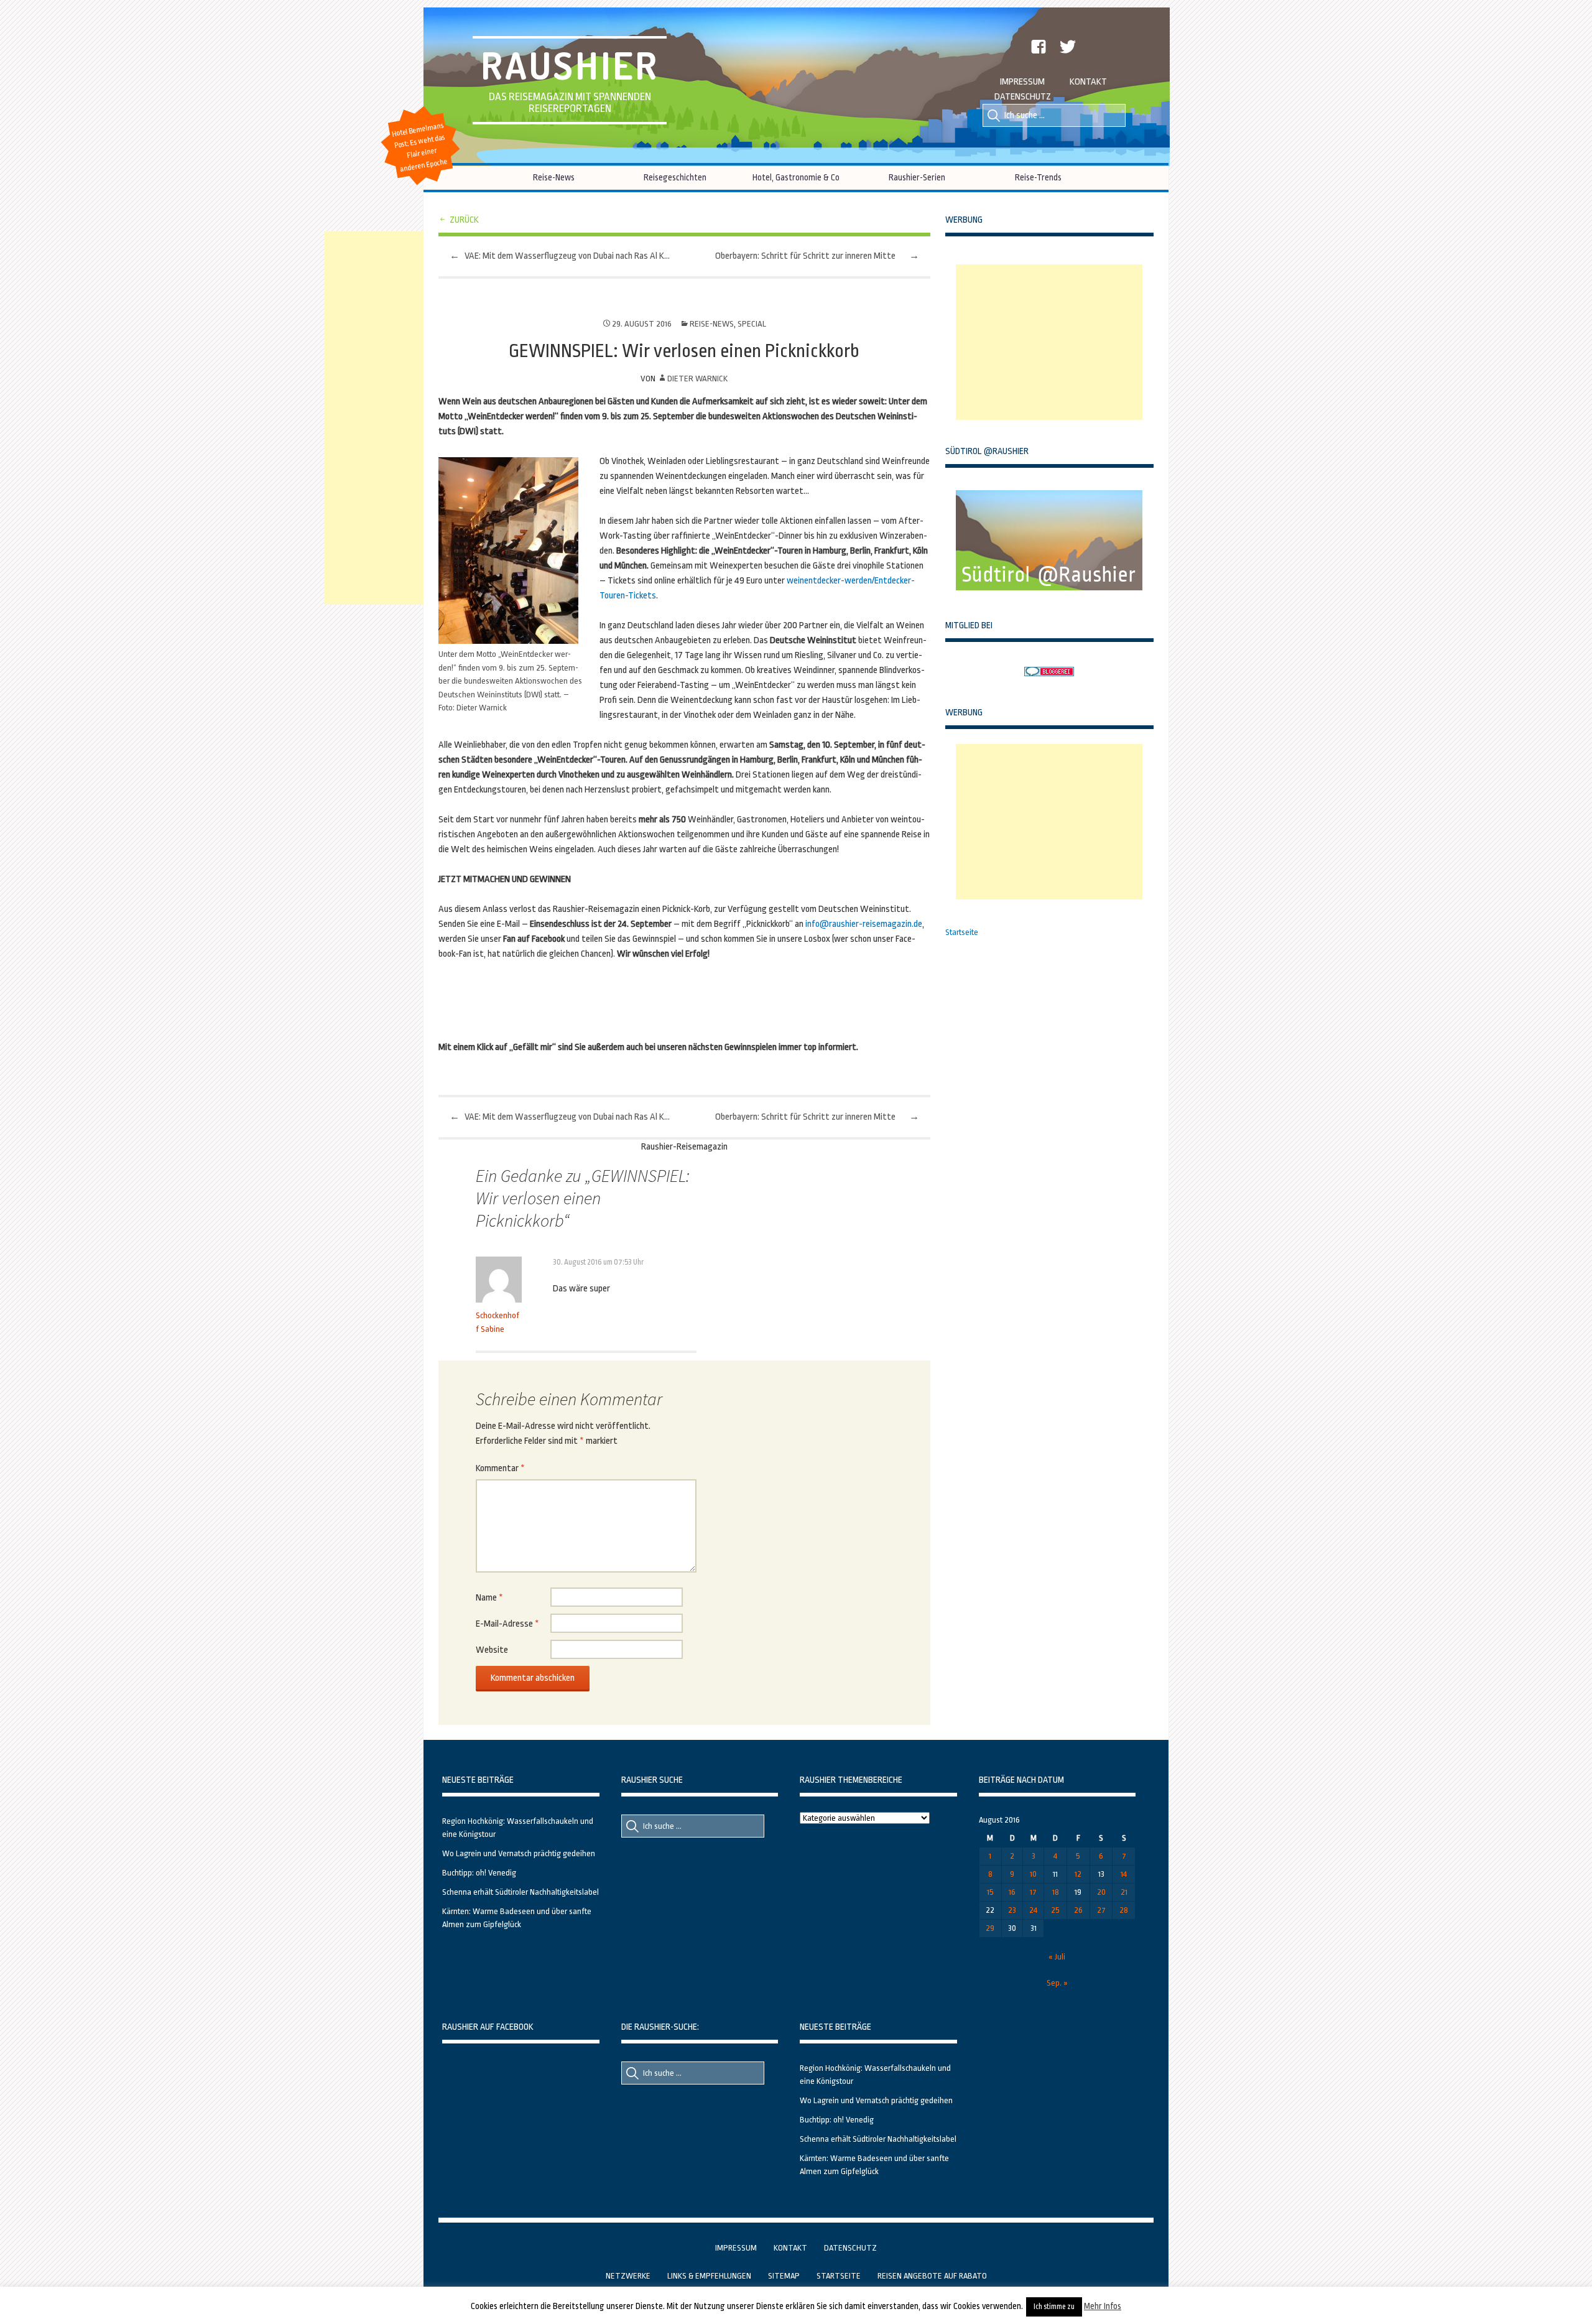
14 (1124, 1874)
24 (1033, 1910)
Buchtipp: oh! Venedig (479, 1873)
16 (1012, 1892)
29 (990, 1928)
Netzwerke (628, 2276)
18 (1056, 1892)
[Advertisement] (1049, 342)
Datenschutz (1023, 97)
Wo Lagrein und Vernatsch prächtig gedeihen (519, 1853)
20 (1101, 1892)
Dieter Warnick (697, 379)
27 (1101, 1910)
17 (1033, 1892)
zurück (464, 220)
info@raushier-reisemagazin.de (864, 924)
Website (492, 1650)
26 (1078, 1910)
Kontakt (1088, 82)
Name (489, 1598)
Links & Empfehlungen (709, 2276)
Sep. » (1057, 1983)
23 (1012, 1910)
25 (1055, 1910)
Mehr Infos (1103, 2306)
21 (1124, 1892)
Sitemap (784, 2276)
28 (1124, 1910)
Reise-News (554, 177)
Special (752, 324)
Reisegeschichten (675, 177)
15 (990, 1892)
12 (1078, 1874)
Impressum (1022, 82)
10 (1033, 1874)
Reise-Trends (1038, 177)
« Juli (1057, 1957)
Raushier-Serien (917, 177)
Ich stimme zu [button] (1054, 2307)
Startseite (962, 932)
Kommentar (500, 1468)
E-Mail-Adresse (507, 1624)
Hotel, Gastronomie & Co (796, 177)
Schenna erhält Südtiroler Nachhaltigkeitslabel (521, 1892)
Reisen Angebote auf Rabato (932, 2276)
